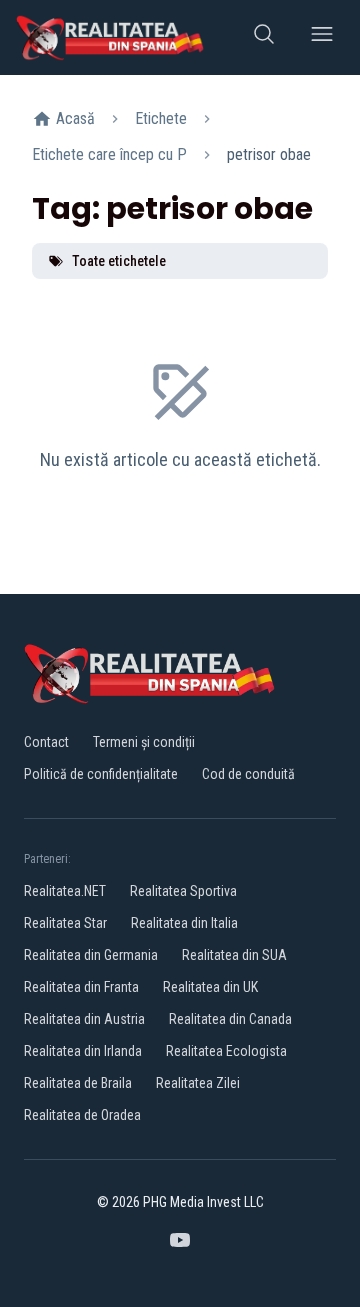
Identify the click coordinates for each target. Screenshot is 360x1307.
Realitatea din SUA (234, 955)
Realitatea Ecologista (226, 1051)
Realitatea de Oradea (82, 1115)
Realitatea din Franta (81, 987)
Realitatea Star (65, 923)
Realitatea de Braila (78, 1083)
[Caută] (264, 37)
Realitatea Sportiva (183, 891)
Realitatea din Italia (184, 923)
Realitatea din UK (210, 987)
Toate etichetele (119, 261)
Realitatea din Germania (91, 955)
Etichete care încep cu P (109, 154)
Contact (46, 742)
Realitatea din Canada (230, 1019)
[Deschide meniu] (322, 37)
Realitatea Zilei (198, 1083)
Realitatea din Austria (84, 1019)
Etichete (161, 118)
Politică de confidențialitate (101, 774)
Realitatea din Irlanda (83, 1051)
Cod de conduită (248, 774)
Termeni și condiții (144, 742)
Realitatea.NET (65, 891)
